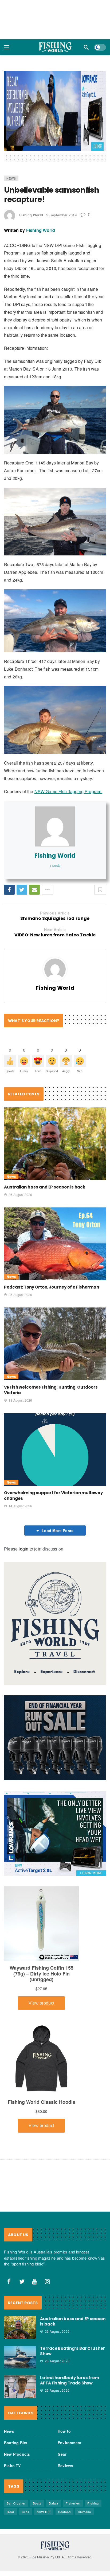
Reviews (65, 2466)
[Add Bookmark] (100, 890)
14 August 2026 (20, 1506)
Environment (70, 2443)
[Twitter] (22, 2281)
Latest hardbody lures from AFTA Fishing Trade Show (70, 2381)
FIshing (93, 2503)
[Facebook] (9, 2281)
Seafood (64, 2512)
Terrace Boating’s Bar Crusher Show (72, 2351)
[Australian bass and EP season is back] (55, 1144)
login (23, 1549)
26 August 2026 (20, 1194)
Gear (62, 2454)
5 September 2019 (61, 215)
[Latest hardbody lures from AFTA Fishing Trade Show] (20, 2387)
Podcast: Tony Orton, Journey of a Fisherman (52, 1287)
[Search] (86, 47)
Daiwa (54, 2503)
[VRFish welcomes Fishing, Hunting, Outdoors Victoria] (55, 1344)
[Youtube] (35, 2281)
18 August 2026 (20, 1400)
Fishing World (31, 215)
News (11, 178)
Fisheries (73, 2503)
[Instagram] (48, 2281)
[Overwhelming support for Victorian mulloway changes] (55, 1450)
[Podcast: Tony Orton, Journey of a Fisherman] (55, 1244)
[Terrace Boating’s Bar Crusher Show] (20, 2357)
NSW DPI (44, 2512)
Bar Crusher (16, 2503)
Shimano (85, 2512)
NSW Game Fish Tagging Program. (68, 791)
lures (25, 2512)
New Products (17, 2454)
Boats (37, 2503)
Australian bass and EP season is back (45, 1187)
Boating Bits (16, 2443)
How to (64, 2431)
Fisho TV (12, 2466)
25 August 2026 (20, 1295)
